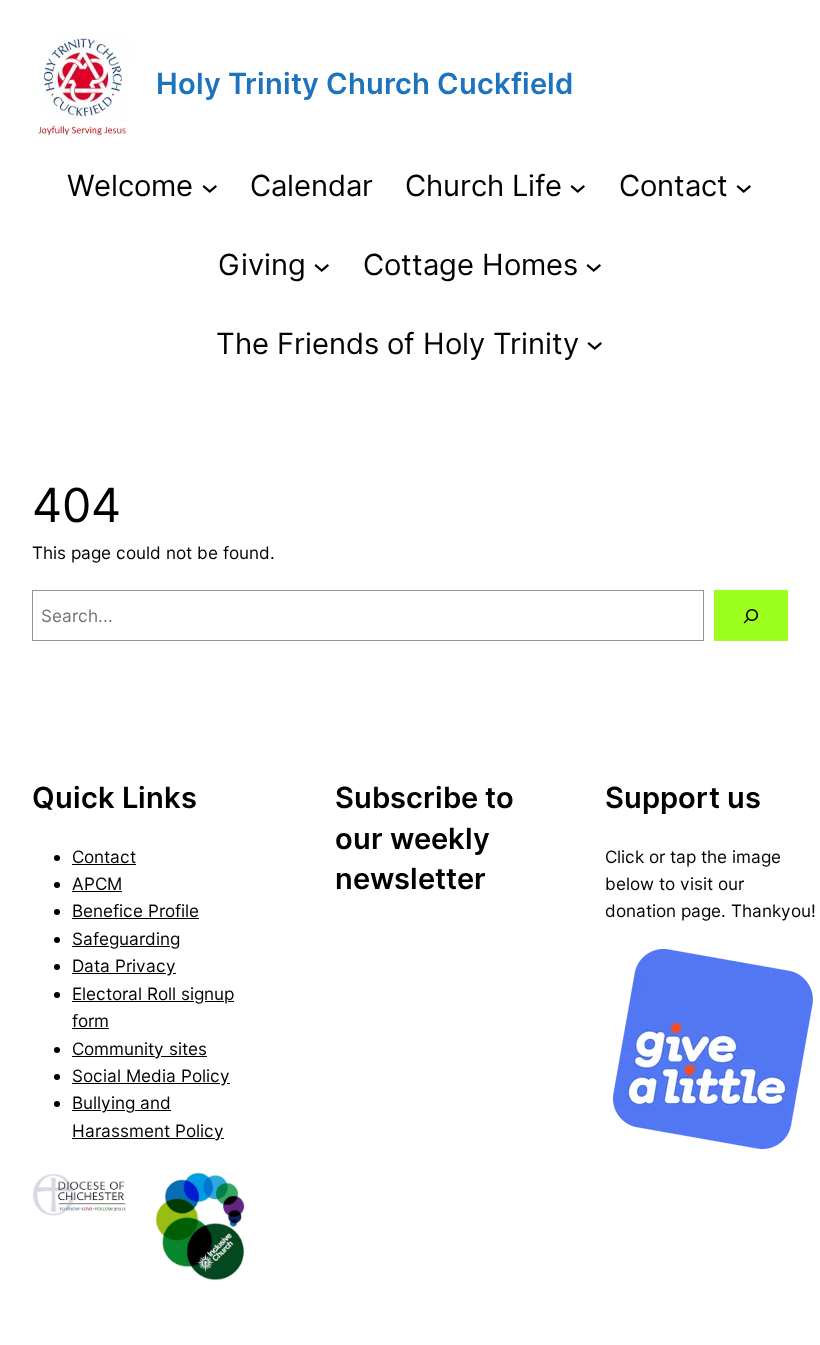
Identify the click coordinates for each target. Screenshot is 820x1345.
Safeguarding (126, 938)
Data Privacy (124, 965)
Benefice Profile (135, 910)
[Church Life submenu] (577, 186)
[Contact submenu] (743, 186)
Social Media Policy (151, 1075)
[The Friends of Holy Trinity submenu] (594, 343)
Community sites (139, 1048)
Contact (104, 856)
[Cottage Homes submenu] (593, 265)
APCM (97, 883)
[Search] (751, 615)
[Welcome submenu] (209, 186)
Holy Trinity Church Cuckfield (364, 83)
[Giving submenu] (321, 265)
